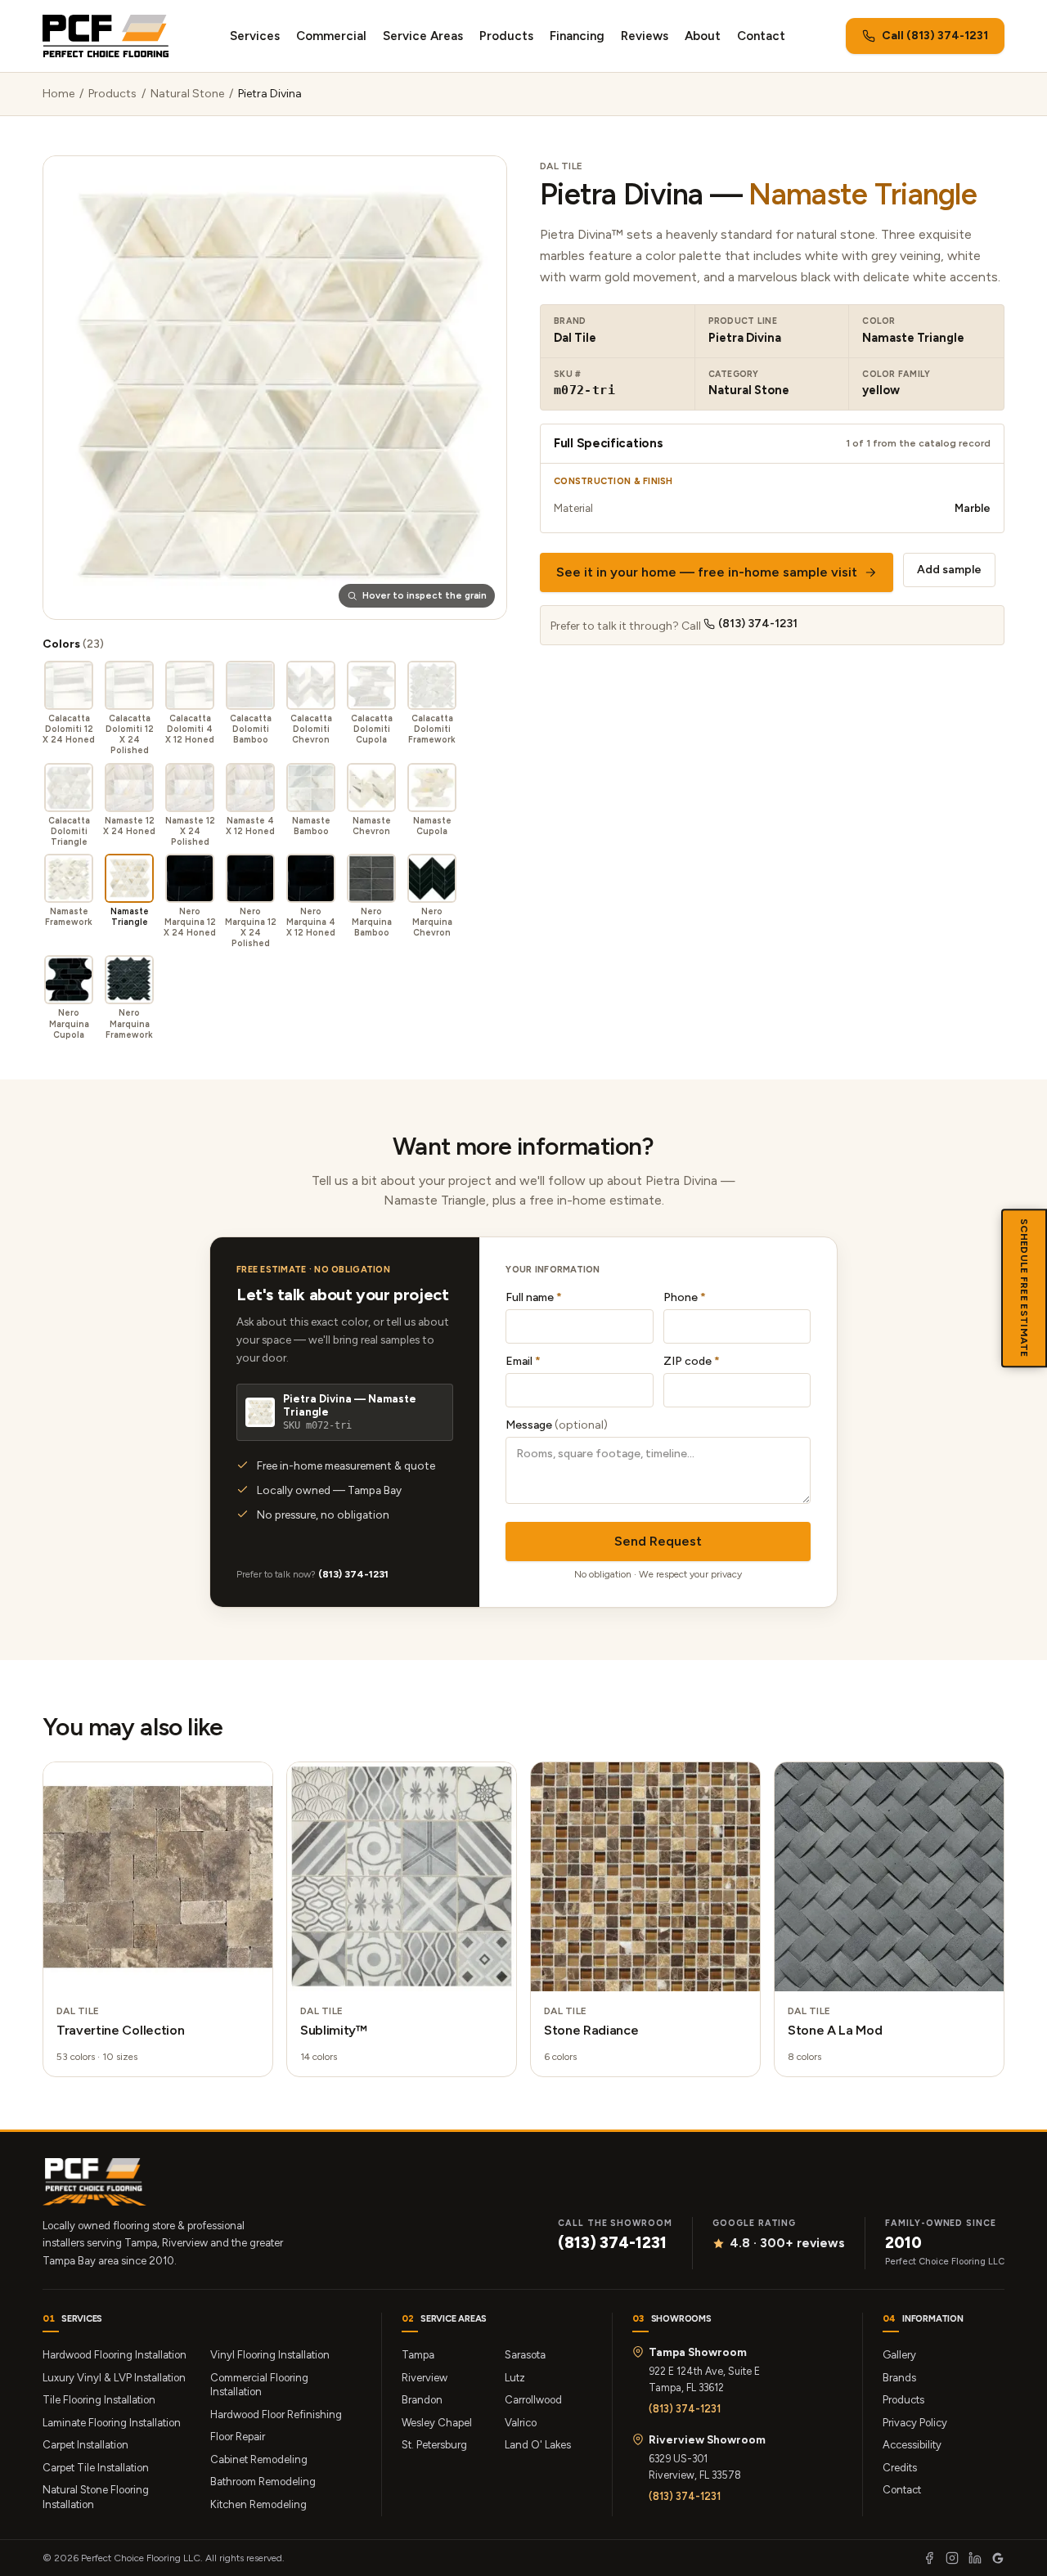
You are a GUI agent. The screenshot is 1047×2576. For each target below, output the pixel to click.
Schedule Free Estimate (1024, 1288)
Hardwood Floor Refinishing (276, 2414)
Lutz (515, 2378)
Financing (577, 36)
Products (506, 36)
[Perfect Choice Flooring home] (106, 36)
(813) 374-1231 (758, 624)
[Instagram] (952, 2558)
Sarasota (525, 2355)
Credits (900, 2468)
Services (255, 36)
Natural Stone (187, 94)
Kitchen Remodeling (258, 2504)
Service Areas (423, 36)
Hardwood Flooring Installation (115, 2355)
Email (523, 1361)
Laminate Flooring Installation (112, 2423)
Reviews (645, 36)
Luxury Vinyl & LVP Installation (114, 2378)
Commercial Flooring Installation (259, 2385)
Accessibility (912, 2445)
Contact (761, 36)
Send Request (658, 1541)
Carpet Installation (85, 2445)
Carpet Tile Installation (96, 2468)
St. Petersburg (434, 2445)
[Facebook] (929, 2558)
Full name (534, 1297)
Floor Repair (238, 2437)
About (703, 36)
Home (58, 94)
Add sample (949, 570)
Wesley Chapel (437, 2423)
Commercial (331, 36)
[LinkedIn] (975, 2558)
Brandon (422, 2400)
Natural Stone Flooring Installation (96, 2497)
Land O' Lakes (538, 2445)
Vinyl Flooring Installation (270, 2355)
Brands (899, 2378)
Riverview (425, 2378)
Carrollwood (533, 2400)
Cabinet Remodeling (259, 2459)
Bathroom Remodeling (263, 2482)
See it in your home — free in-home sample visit (707, 572)
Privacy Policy (915, 2423)
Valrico (521, 2423)
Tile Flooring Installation (99, 2400)
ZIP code (692, 1361)
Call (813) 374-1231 (935, 36)
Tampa (418, 2355)
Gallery (899, 2355)
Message (557, 1425)
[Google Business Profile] (998, 2558)
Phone (685, 1297)
